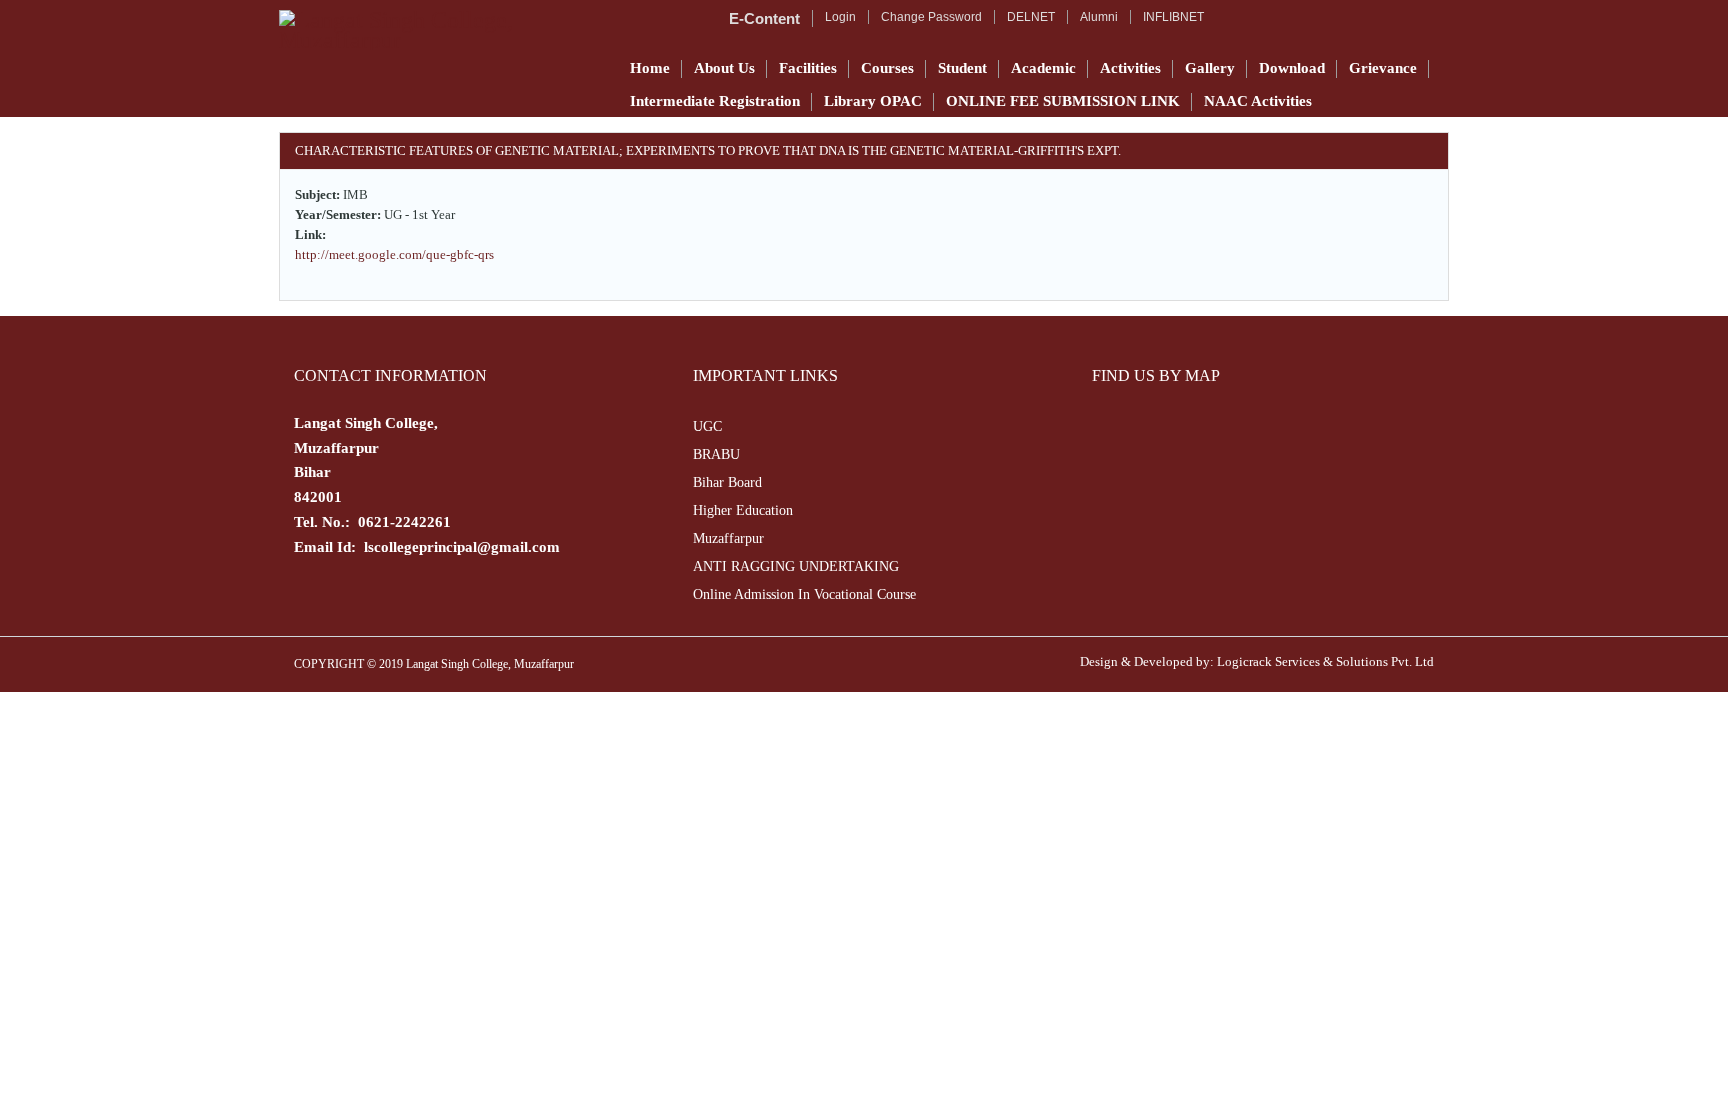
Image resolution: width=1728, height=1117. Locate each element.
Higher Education (743, 510)
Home (650, 68)
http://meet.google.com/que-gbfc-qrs (394, 254)
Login (840, 17)
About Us (724, 68)
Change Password (931, 17)
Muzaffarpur (728, 538)
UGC (707, 426)
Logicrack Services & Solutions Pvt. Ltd (1325, 661)
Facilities (808, 68)
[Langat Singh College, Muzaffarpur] (441, 30)
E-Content (764, 18)
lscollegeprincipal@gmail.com (462, 547)
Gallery (1210, 68)
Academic (1043, 68)
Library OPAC (873, 101)
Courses (887, 68)
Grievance (1383, 68)
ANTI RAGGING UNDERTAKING (796, 566)
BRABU (716, 454)
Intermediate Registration (715, 101)
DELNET (1031, 17)
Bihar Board (727, 482)
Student (962, 68)
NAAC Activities (1258, 101)
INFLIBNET (1173, 17)
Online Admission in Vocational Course (804, 594)
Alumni (1099, 17)
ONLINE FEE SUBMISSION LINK (1063, 101)
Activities (1130, 68)
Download (1292, 68)
